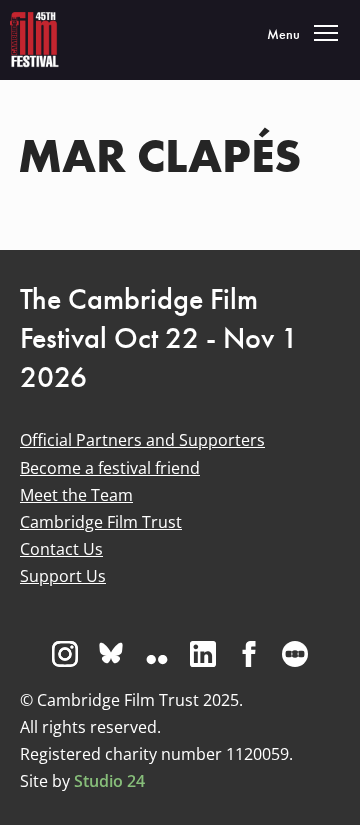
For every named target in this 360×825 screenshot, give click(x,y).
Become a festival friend (110, 468)
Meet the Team (76, 495)
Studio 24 (109, 781)
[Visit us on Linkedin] (203, 654)
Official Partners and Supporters (142, 440)
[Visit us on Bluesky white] (111, 654)
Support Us (63, 576)
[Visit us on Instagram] (65, 654)
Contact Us (61, 549)
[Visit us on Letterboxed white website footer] (295, 654)
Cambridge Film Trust (101, 522)
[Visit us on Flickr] (157, 654)
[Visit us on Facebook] (249, 654)
